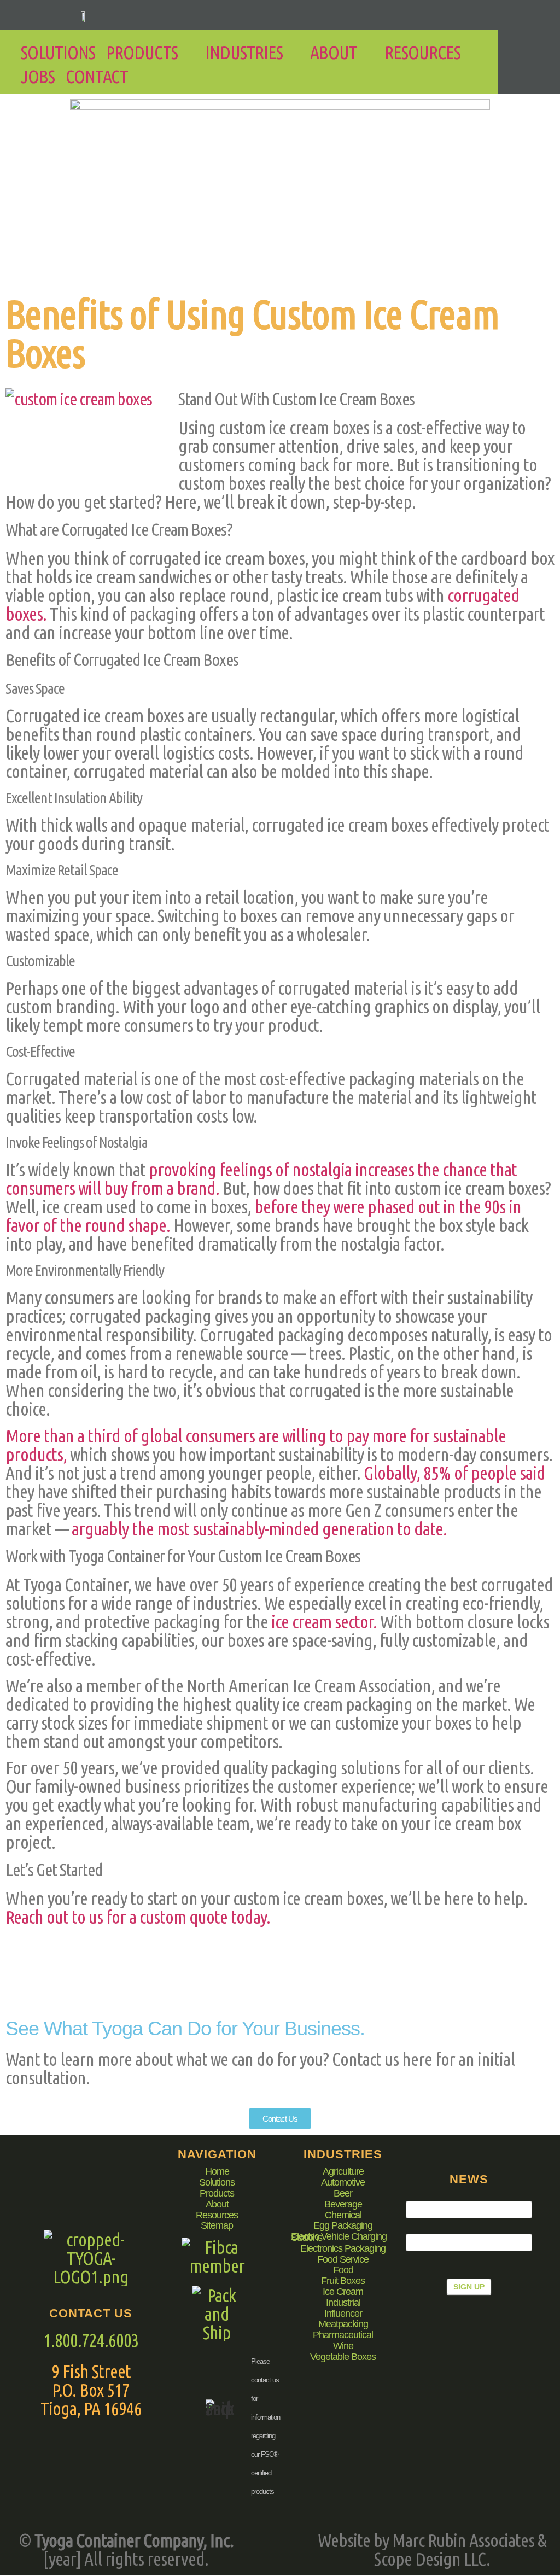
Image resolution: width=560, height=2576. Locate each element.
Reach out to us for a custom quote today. (138, 1917)
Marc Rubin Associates (463, 2540)
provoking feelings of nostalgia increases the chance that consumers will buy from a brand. (261, 1178)
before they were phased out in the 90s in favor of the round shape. (263, 1216)
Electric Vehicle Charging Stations (339, 2238)
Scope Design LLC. (432, 2559)
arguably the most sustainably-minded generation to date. (259, 1528)
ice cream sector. (324, 1621)
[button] (150, 52)
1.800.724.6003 (91, 2340)
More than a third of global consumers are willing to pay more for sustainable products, (256, 1445)
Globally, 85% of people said (454, 1473)
